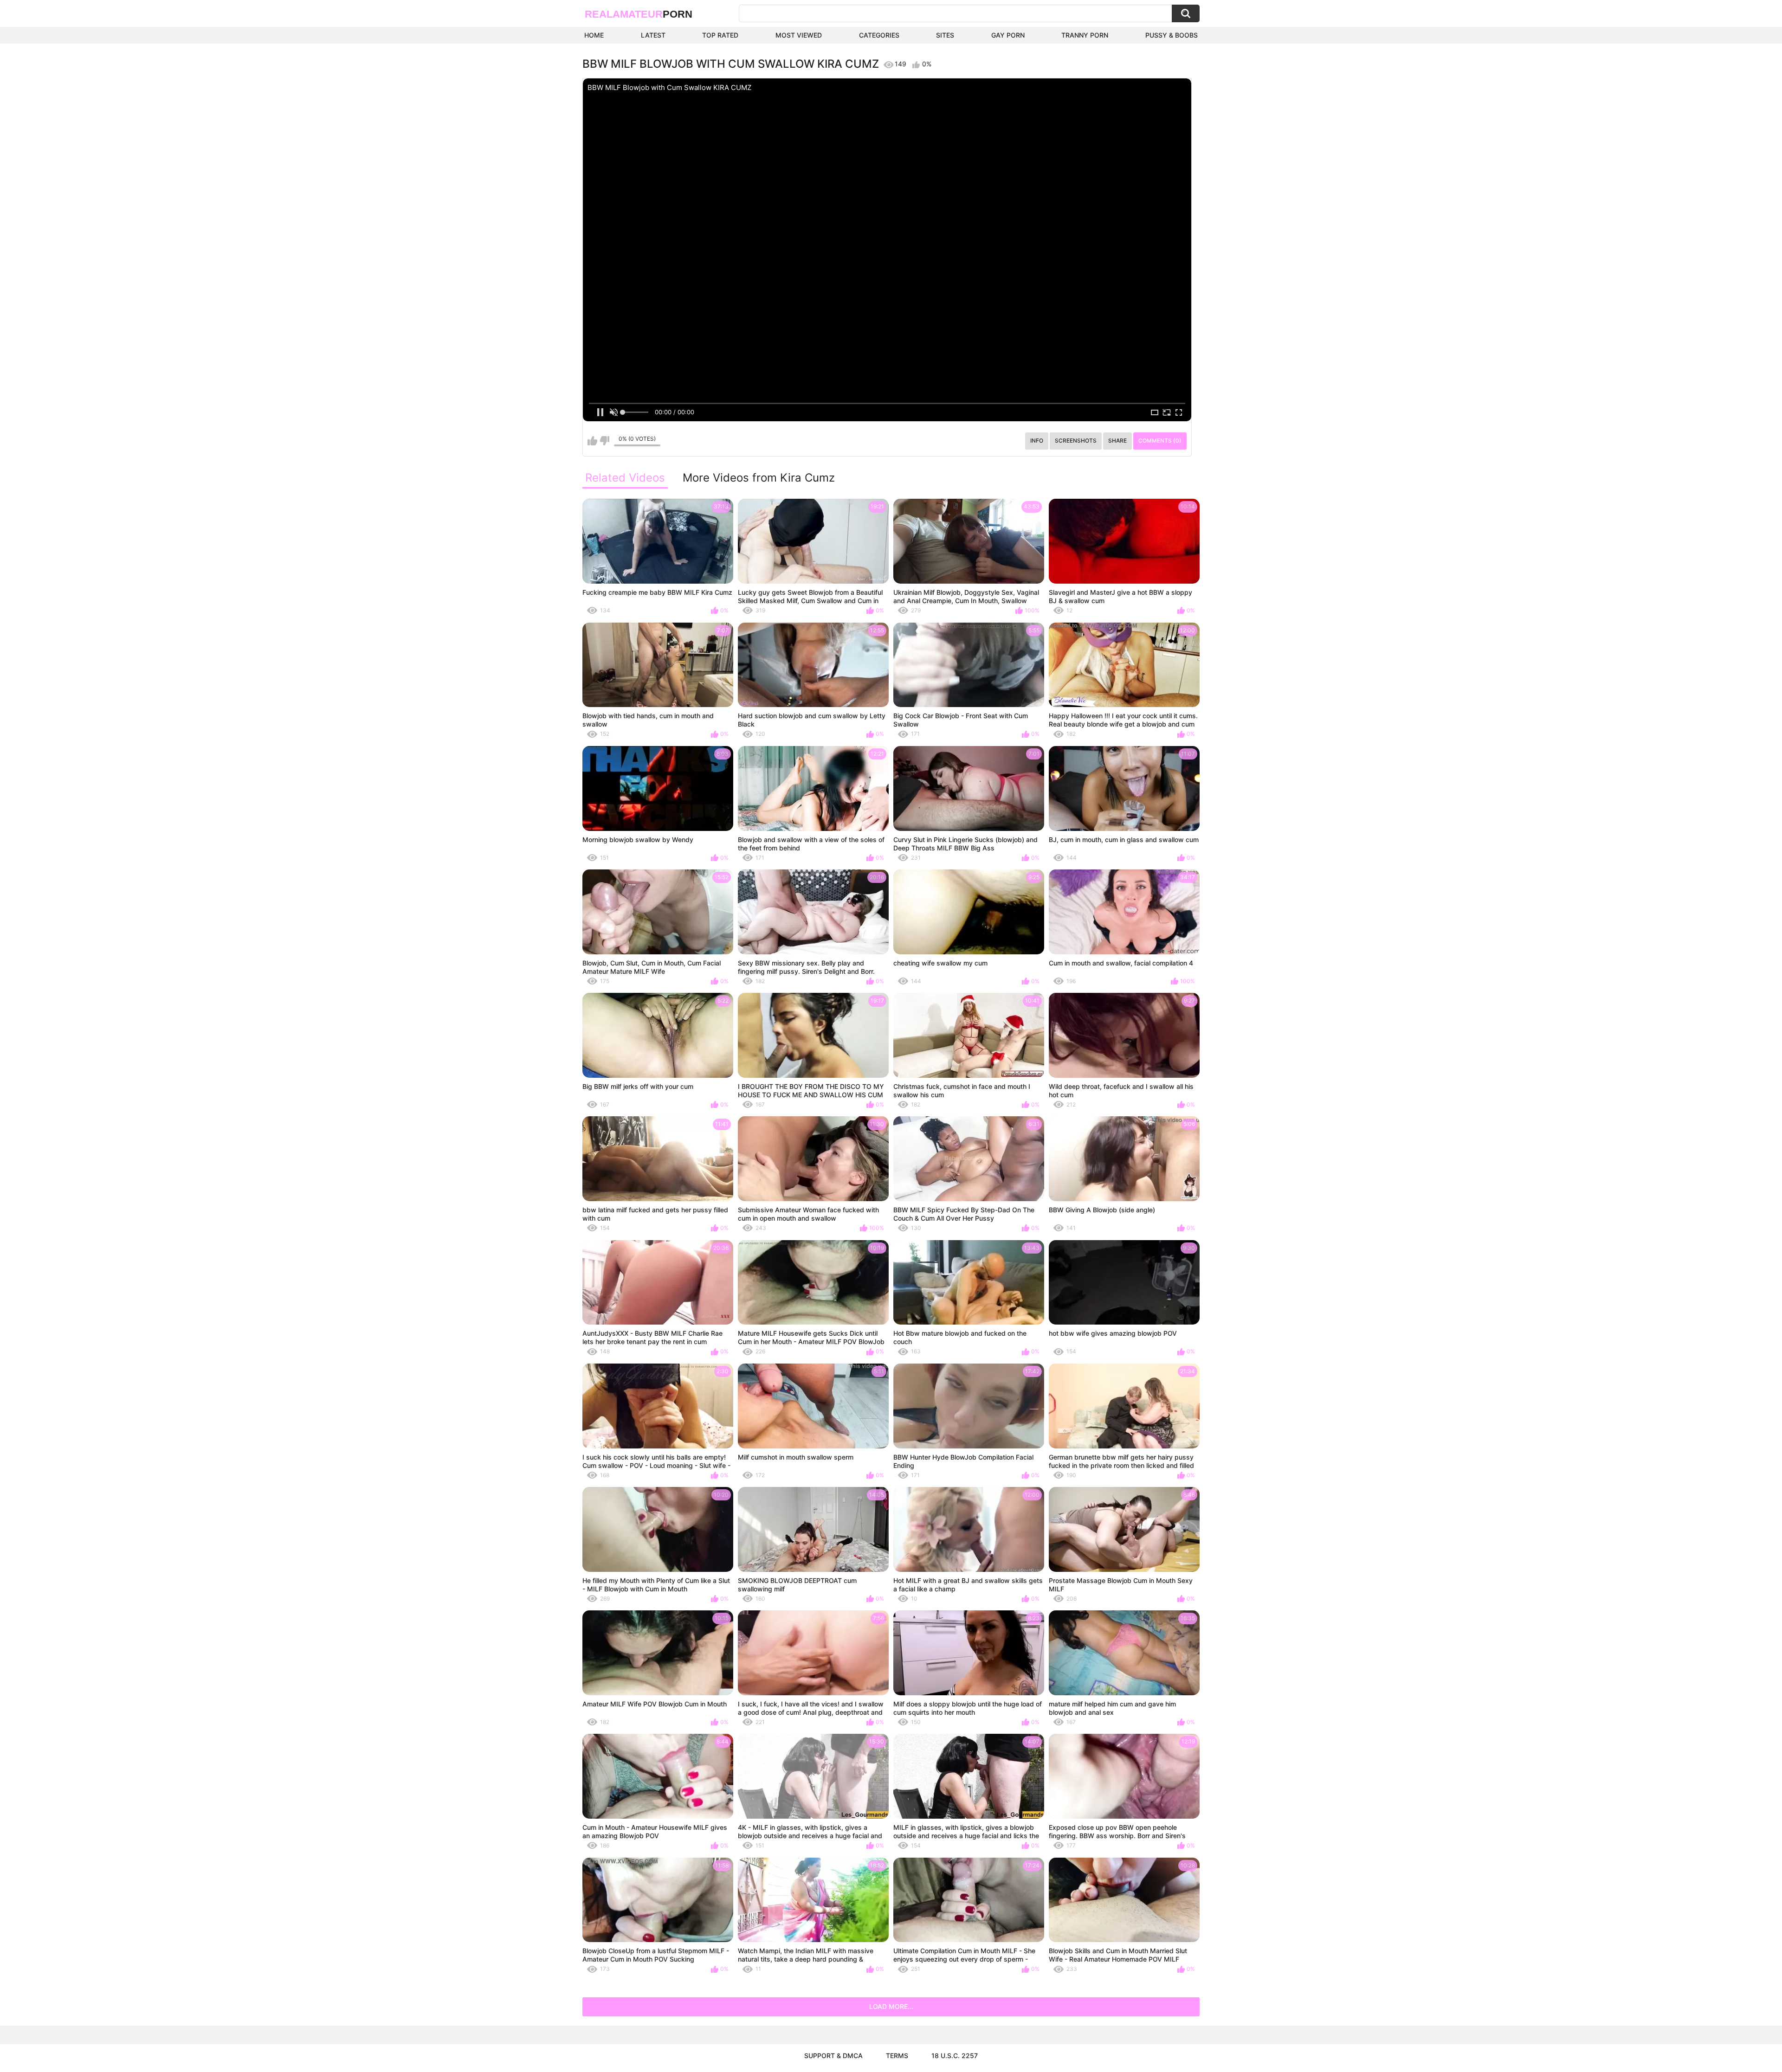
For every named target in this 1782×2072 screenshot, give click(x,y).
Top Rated (720, 35)
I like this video (592, 441)
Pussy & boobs (1172, 35)
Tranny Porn (1085, 35)
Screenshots (1076, 441)
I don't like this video (604, 441)
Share (1117, 441)
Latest (653, 35)
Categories (879, 35)
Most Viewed (799, 35)
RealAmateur (639, 14)
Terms (897, 2056)
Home (594, 35)
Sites (945, 35)
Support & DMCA (833, 2056)
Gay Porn (1008, 35)
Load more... (891, 2006)
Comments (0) (1160, 441)
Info (1037, 441)
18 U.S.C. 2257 (955, 2056)
